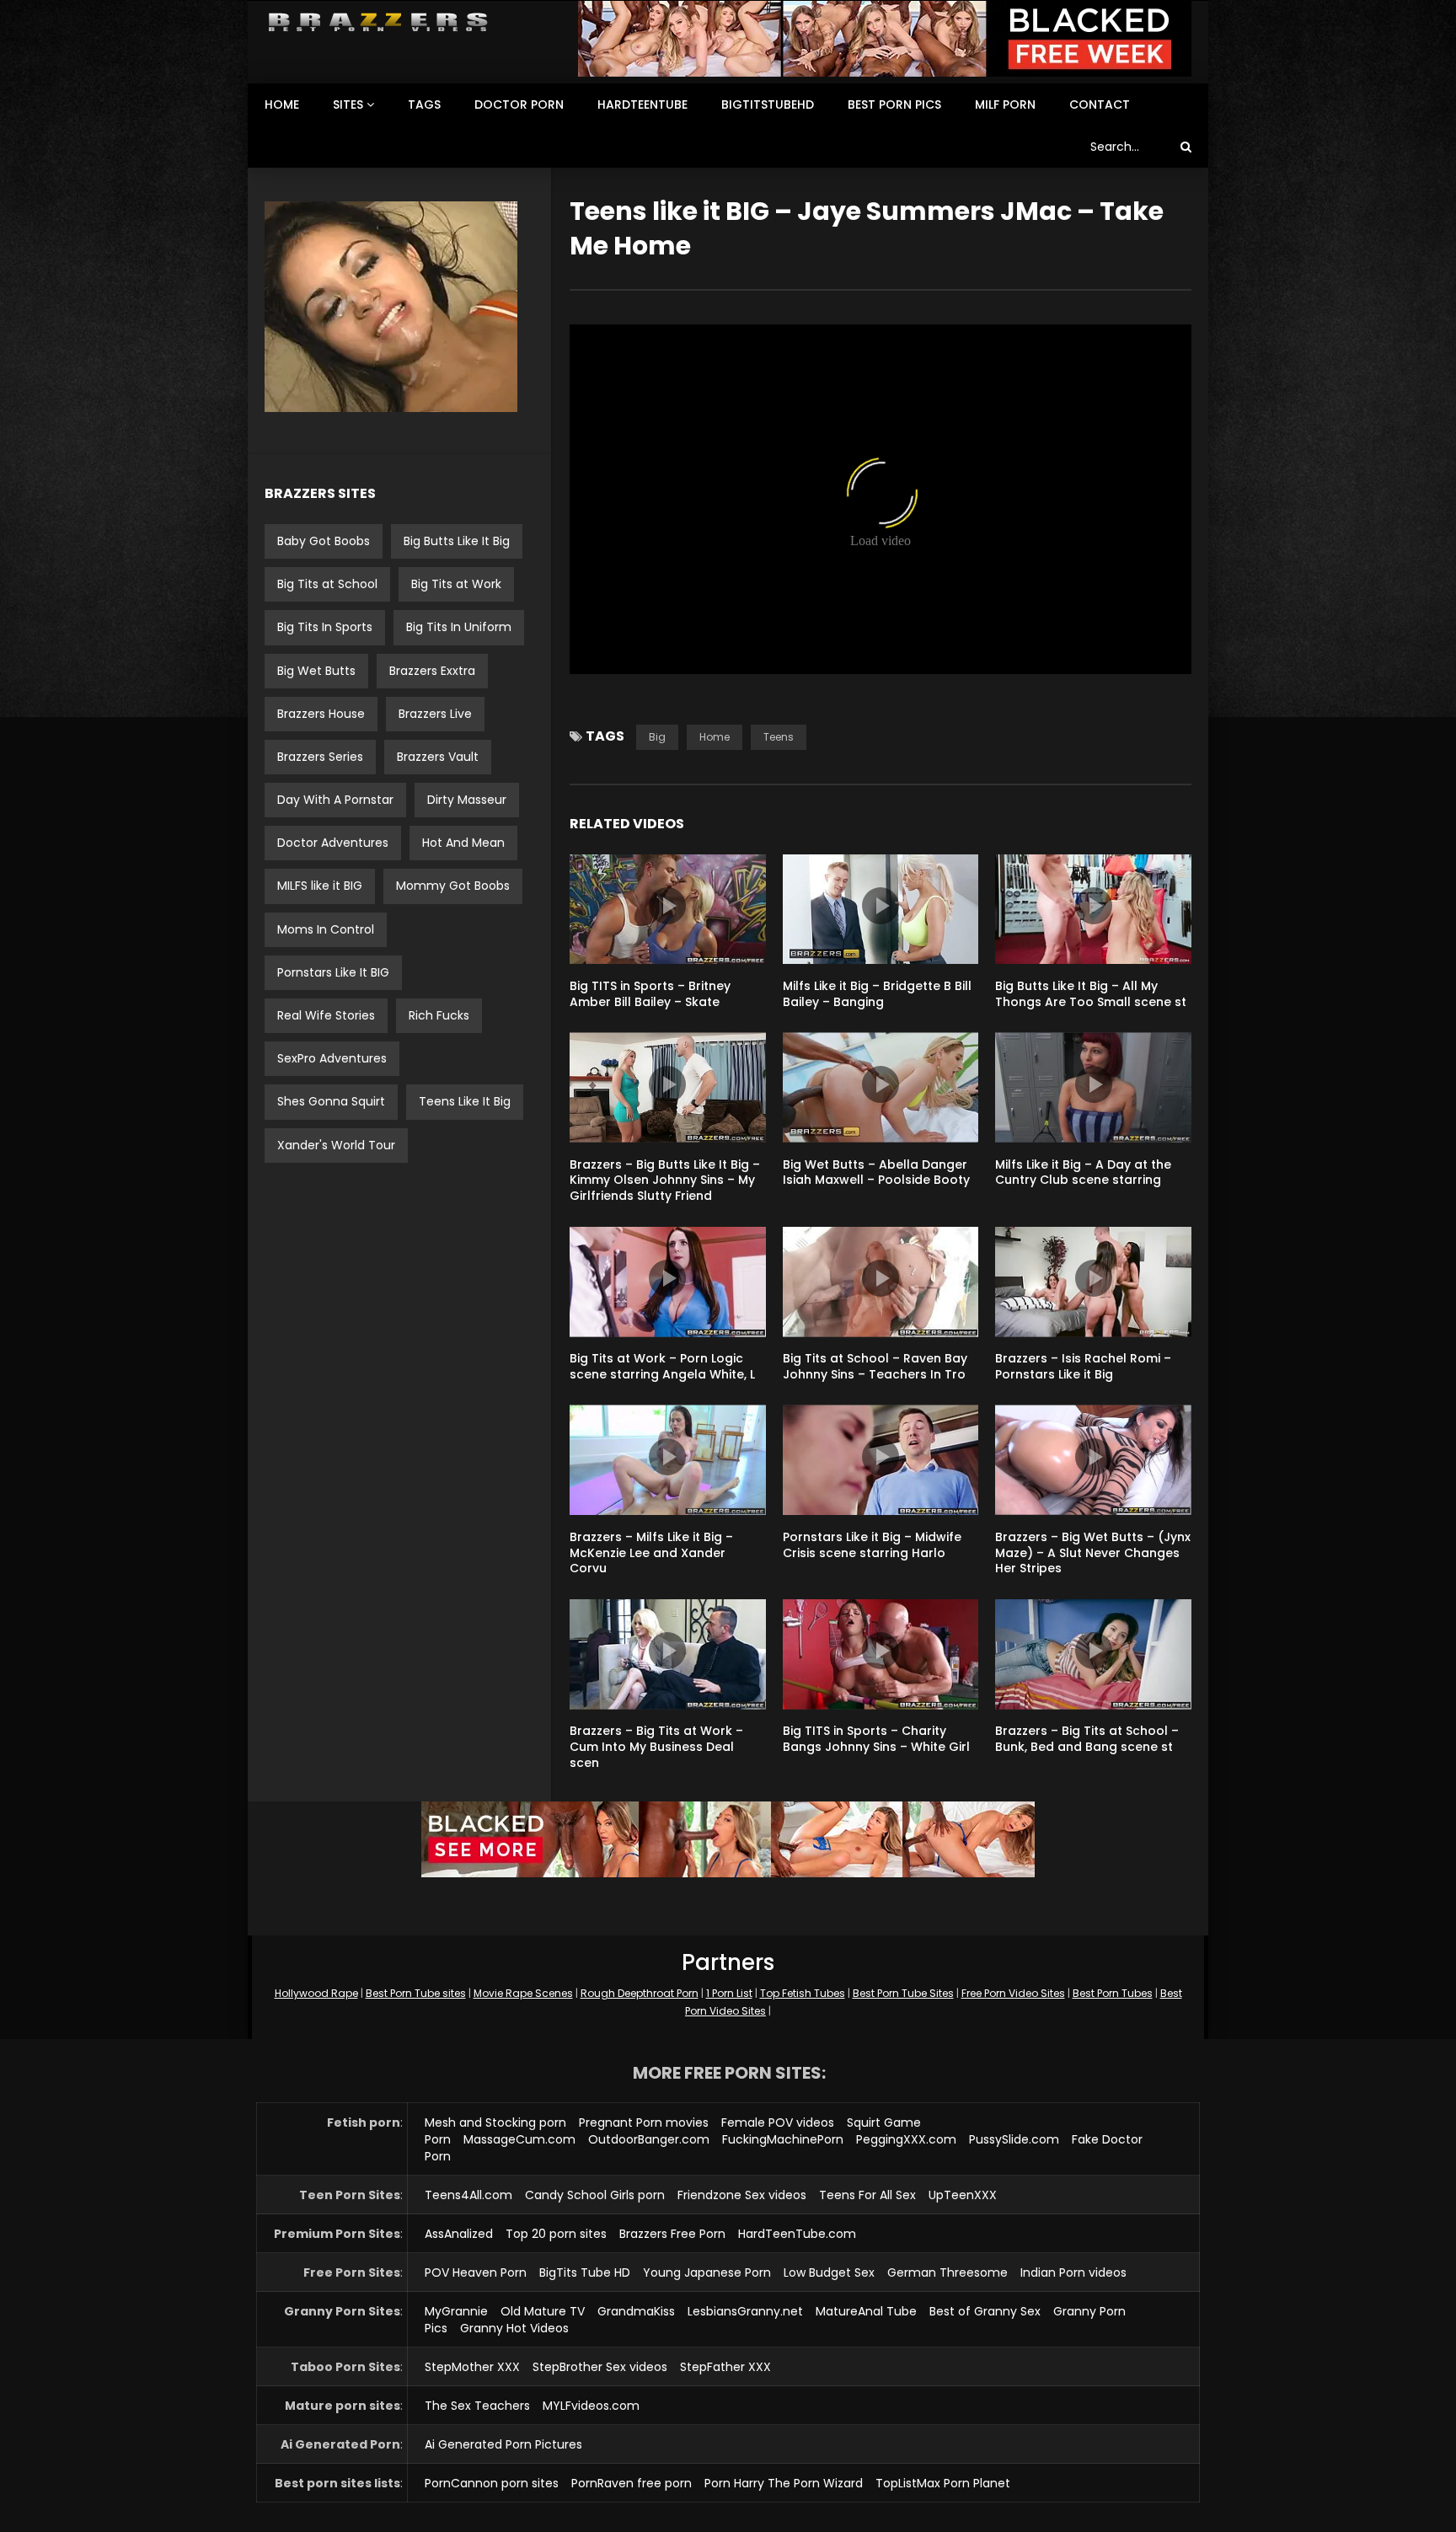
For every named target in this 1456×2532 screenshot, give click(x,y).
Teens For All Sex (867, 2195)
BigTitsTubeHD (768, 104)
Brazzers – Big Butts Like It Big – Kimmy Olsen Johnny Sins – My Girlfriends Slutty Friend (665, 1180)
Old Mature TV (543, 2311)
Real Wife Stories (326, 1015)
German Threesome (947, 2272)
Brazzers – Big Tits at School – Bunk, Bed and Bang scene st (1087, 1739)
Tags (424, 104)
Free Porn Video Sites (1013, 1993)
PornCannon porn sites (492, 2483)
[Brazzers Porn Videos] (378, 22)
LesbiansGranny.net (745, 2311)
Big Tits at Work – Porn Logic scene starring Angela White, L (662, 1366)
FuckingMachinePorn (783, 2139)
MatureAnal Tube (866, 2311)
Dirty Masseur (467, 800)
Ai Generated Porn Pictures (503, 2444)
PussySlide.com (1014, 2139)
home (715, 737)
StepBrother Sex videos (600, 2367)
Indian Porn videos (1073, 2272)
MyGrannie (456, 2311)
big (657, 737)
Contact (1100, 104)
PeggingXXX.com (906, 2139)
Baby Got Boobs (324, 541)
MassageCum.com (519, 2139)
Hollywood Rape (316, 1993)
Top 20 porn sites (556, 2234)
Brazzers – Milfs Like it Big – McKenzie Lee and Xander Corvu (651, 1553)
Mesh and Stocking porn (495, 2122)
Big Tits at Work (456, 584)
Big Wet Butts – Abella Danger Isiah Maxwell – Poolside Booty (876, 1172)
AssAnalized (459, 2234)
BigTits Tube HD (585, 2272)
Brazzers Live (435, 714)
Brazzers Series (320, 757)
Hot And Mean (463, 843)
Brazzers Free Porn (672, 2234)
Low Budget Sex (829, 2272)
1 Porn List (729, 1993)
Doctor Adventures (333, 843)
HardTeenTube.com (797, 2234)
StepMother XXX (472, 2367)
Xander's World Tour (336, 1145)
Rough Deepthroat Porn (640, 1993)
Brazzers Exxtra (432, 671)
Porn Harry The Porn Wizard (784, 2483)
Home (282, 104)
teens (779, 737)
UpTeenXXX (963, 2195)
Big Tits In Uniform (459, 627)
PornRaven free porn (632, 2483)
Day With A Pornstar (335, 800)
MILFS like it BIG (320, 886)
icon (667, 906)
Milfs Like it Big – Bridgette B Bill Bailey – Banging (877, 994)
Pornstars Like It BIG (333, 972)
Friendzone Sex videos (742, 2195)
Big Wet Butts (316, 671)
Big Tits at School (327, 584)
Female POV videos (778, 2122)
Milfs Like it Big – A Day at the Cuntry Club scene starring (1083, 1172)
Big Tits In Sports (325, 627)
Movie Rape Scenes (523, 1993)
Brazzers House (321, 714)
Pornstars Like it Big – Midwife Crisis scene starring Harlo (872, 1545)
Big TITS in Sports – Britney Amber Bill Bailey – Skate (650, 994)
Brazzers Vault (438, 757)
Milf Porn (1005, 104)
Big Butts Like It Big (457, 541)
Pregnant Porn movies (644, 2122)
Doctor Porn (519, 104)
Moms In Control (326, 929)
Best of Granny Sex (985, 2311)
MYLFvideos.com (591, 2406)
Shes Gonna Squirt (331, 1101)
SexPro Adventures (332, 1058)
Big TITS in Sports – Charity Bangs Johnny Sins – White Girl (876, 1739)
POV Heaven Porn (476, 2272)
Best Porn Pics (894, 104)
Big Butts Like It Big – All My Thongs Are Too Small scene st (1091, 994)
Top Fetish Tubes (803, 1993)
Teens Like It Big (465, 1101)
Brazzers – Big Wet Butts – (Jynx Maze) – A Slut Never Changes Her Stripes (1093, 1553)
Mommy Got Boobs (453, 886)
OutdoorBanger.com (649, 2139)
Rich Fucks (439, 1015)
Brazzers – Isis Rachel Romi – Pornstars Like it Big (1083, 1366)
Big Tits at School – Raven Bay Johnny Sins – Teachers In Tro (875, 1366)
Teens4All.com (468, 2195)
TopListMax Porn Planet (943, 2483)
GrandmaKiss (636, 2311)
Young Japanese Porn (707, 2272)
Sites (348, 104)
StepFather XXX (725, 2367)
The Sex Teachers (477, 2406)
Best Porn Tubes (1113, 1993)
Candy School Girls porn (595, 2195)
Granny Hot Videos (514, 2328)
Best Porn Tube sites (416, 1993)
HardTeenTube (642, 104)
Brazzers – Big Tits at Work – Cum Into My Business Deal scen (656, 1747)
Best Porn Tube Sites (903, 1993)
